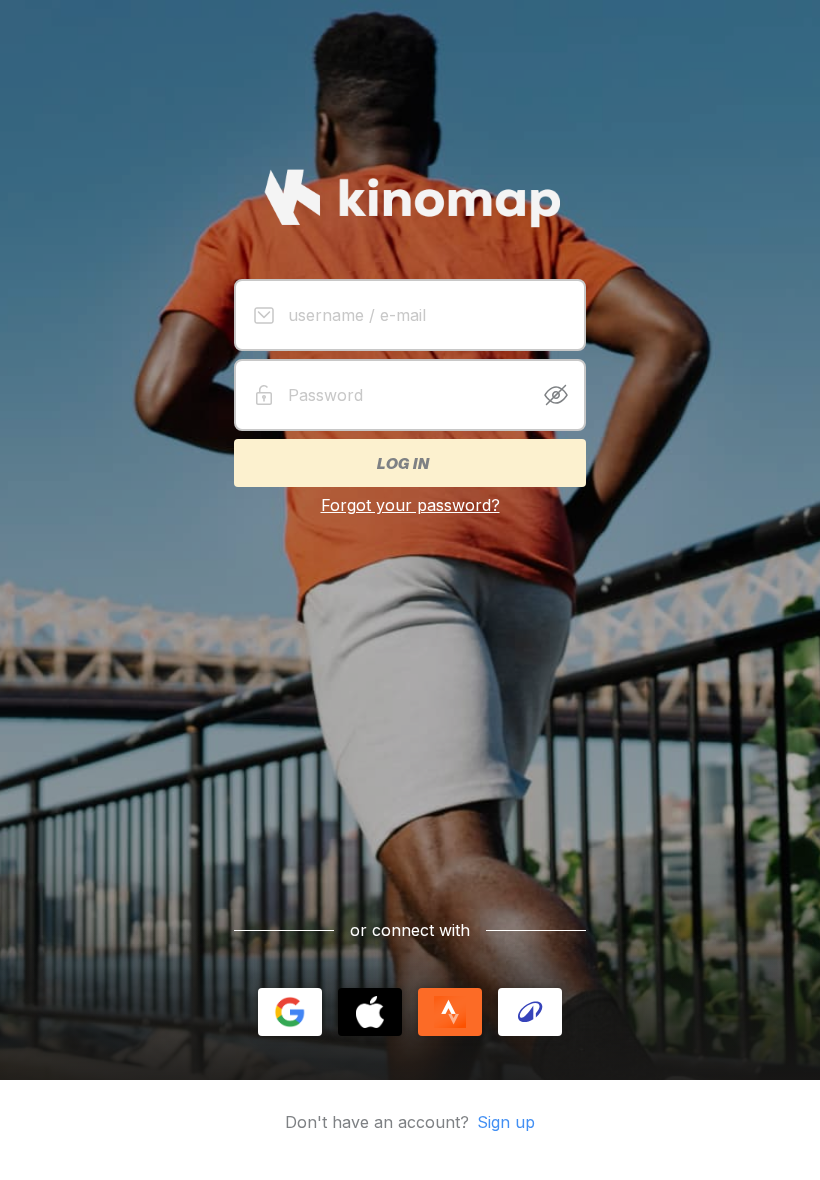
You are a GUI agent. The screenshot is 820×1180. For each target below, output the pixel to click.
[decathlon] (530, 1012)
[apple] (370, 1012)
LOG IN (402, 463)
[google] (290, 1012)
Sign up (506, 1122)
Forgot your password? (410, 505)
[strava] (450, 1012)
